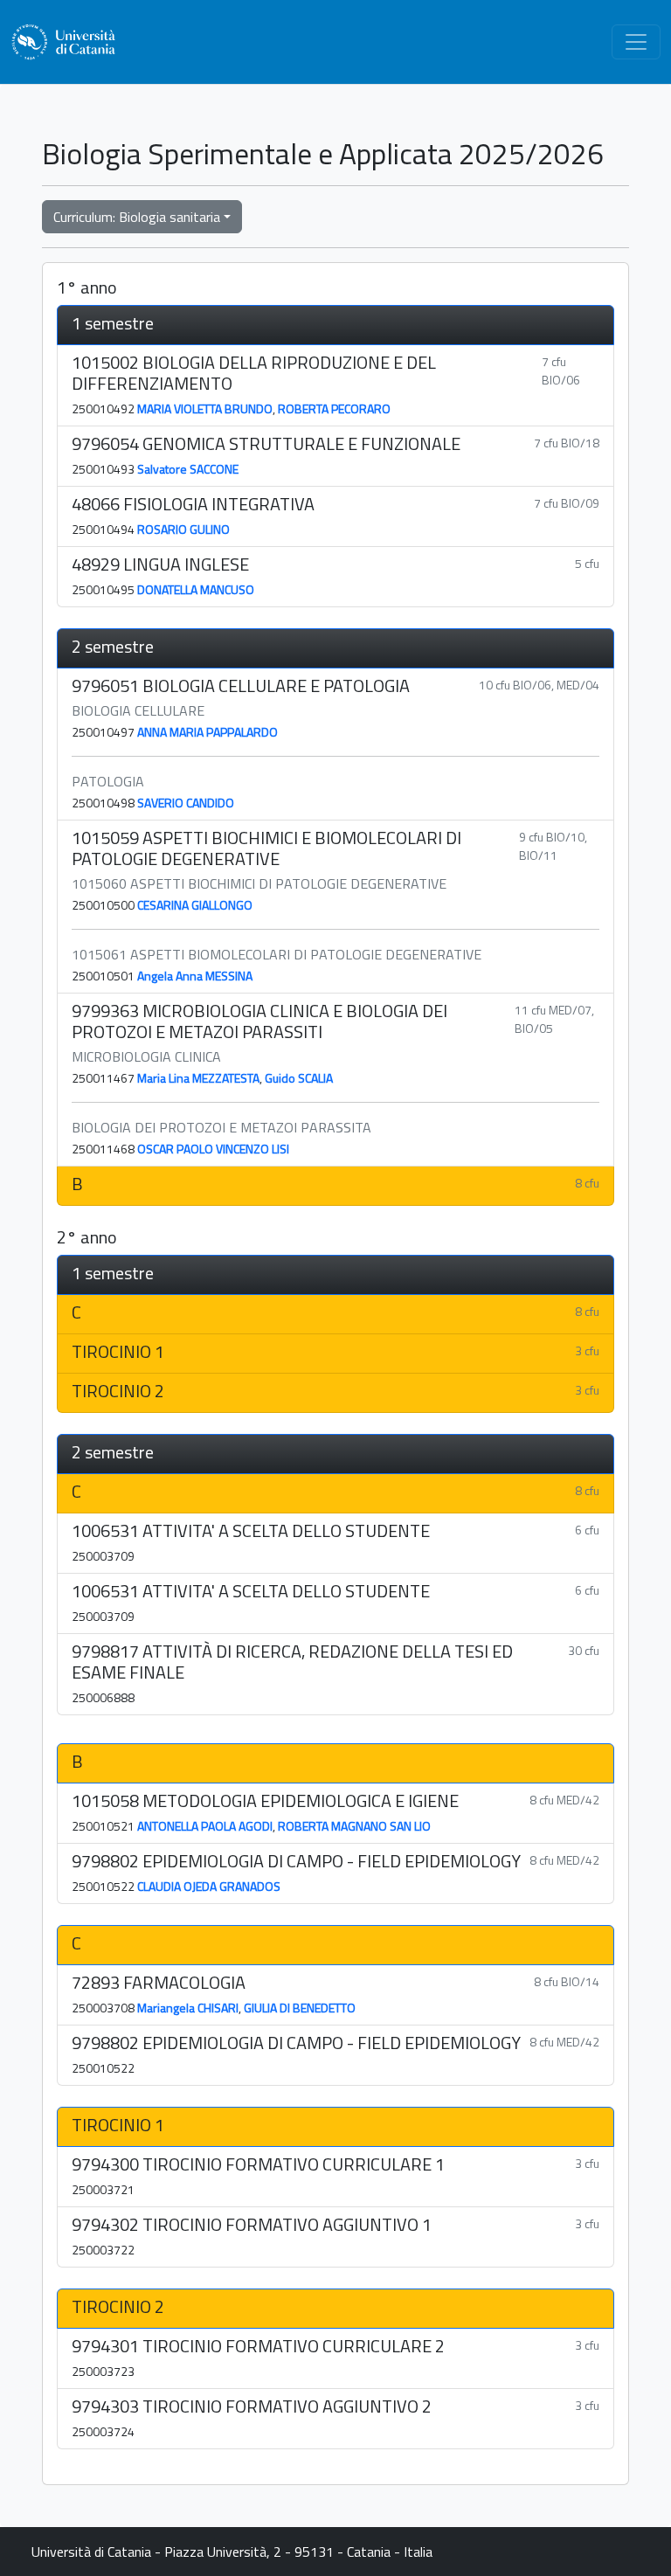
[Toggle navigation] (636, 42)
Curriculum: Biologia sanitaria (137, 217)
